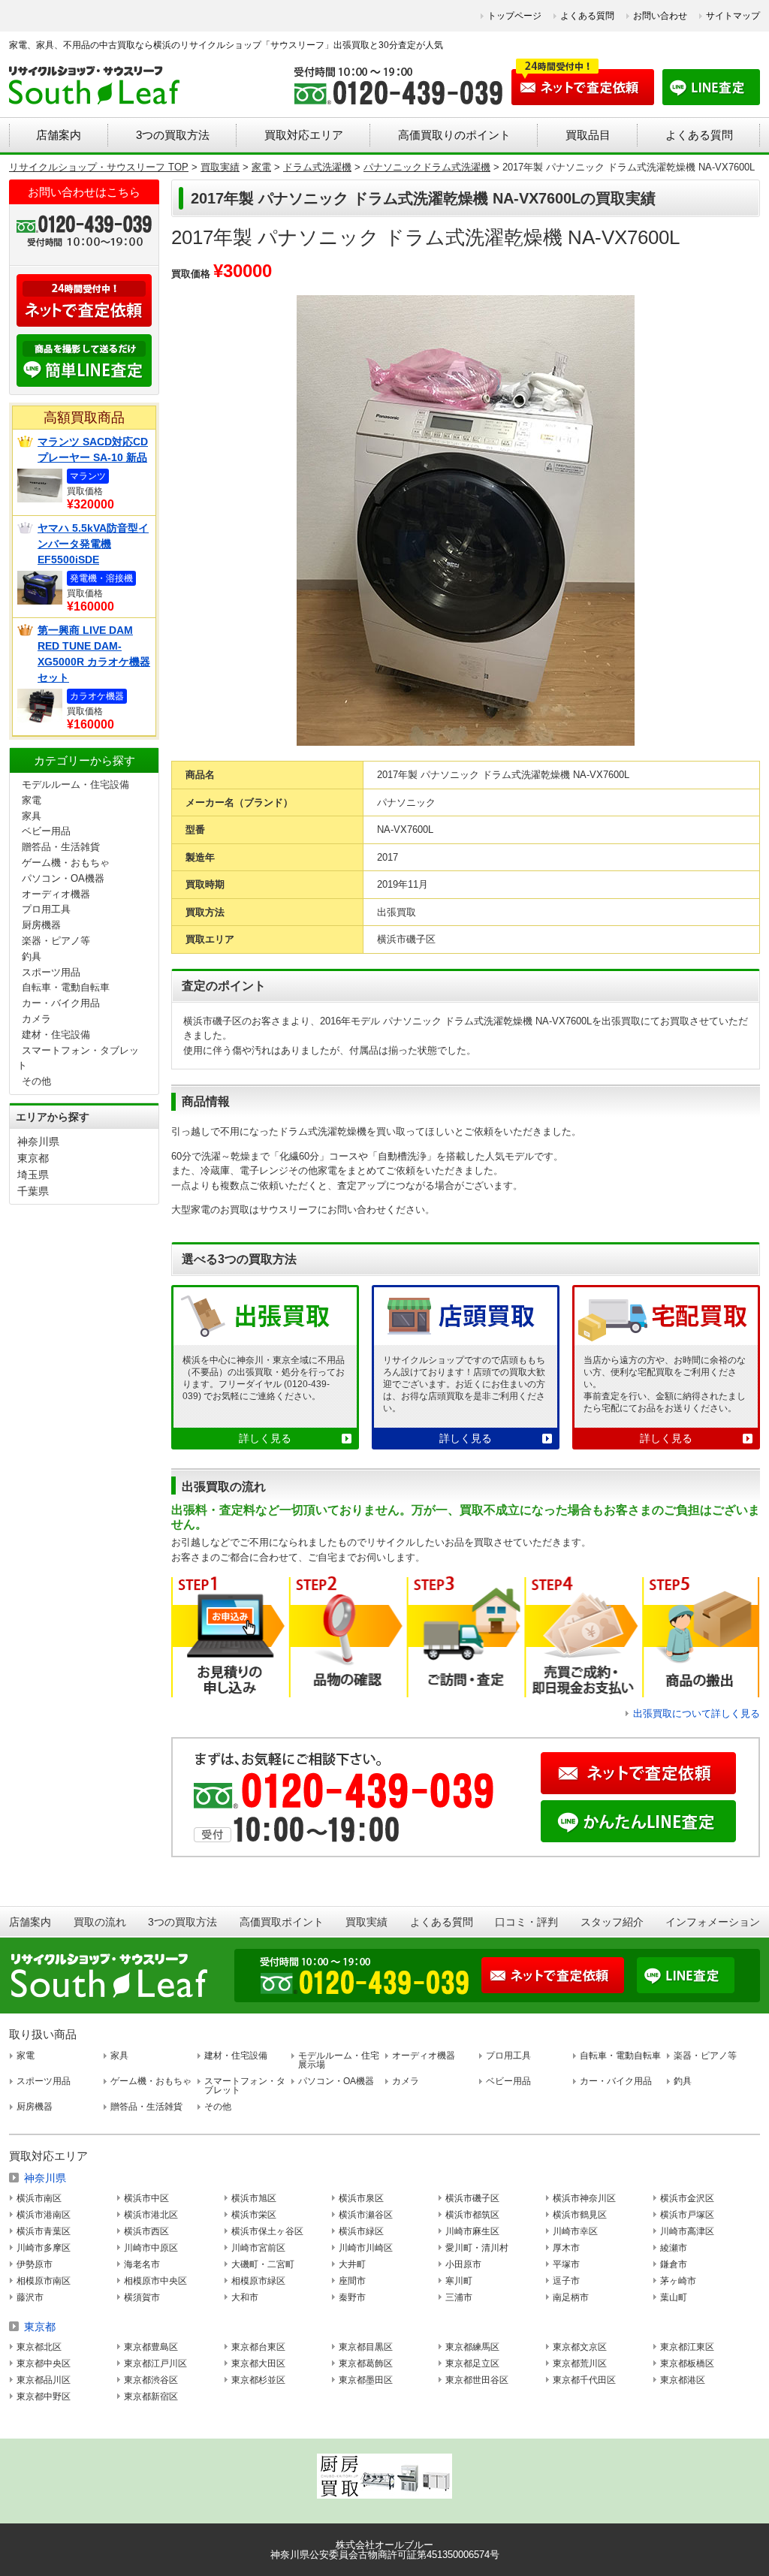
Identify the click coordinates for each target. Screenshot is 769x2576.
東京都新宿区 (151, 2397)
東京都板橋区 (687, 2363)
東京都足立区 (472, 2363)
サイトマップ (733, 16)
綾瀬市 (674, 2248)
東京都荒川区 (580, 2363)
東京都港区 (683, 2380)
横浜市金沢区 (687, 2198)
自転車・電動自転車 (66, 987)
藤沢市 (30, 2297)
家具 (32, 816)
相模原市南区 (44, 2281)
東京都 (33, 1158)
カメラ (36, 1019)
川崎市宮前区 (258, 2248)
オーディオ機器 (56, 894)
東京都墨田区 (366, 2380)
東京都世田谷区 (477, 2380)
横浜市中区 (146, 2198)
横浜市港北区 (151, 2215)
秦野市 (352, 2297)
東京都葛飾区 (366, 2363)
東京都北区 (39, 2347)
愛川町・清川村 (477, 2248)
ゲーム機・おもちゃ (66, 863)
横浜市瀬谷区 (366, 2215)
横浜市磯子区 (472, 2198)
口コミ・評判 (526, 1922)
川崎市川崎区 (366, 2248)
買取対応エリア (304, 135)
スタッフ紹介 (612, 1922)
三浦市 (459, 2297)
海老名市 (142, 2264)
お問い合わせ (660, 16)
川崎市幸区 (575, 2231)
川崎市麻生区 (472, 2231)
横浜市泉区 (361, 2198)
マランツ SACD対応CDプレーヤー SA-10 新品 (93, 449)
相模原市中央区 (155, 2281)
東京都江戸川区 (155, 2363)
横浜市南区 (39, 2198)
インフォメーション (713, 1922)
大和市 (245, 2297)
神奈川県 (38, 1142)
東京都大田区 (258, 2363)
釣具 (32, 956)
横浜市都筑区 (472, 2215)
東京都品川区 (44, 2380)
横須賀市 (142, 2297)
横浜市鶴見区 (580, 2215)
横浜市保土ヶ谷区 (267, 2231)
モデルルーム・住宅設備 (75, 784)
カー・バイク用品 (61, 1003)
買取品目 (588, 135)
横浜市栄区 (254, 2215)
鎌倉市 (674, 2264)
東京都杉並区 (258, 2380)
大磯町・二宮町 (263, 2264)
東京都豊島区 (151, 2347)
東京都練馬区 (472, 2347)
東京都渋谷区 (151, 2380)
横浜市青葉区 (44, 2231)
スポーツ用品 (51, 972)
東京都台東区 (258, 2347)
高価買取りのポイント (454, 135)
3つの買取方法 (173, 135)
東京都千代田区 (584, 2380)
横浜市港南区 (44, 2215)
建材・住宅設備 (56, 1035)
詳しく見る (265, 1438)
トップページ (514, 16)
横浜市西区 (146, 2231)
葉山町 (674, 2297)
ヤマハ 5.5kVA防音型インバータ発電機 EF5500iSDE (93, 544)
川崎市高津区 (687, 2231)
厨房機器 (41, 925)
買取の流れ (100, 1922)
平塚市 (566, 2264)
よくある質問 (587, 16)
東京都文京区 (580, 2347)
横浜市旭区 (254, 2198)
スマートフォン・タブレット (245, 2086)
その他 (36, 1081)
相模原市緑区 (258, 2281)
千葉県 (33, 1191)
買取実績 (366, 1922)
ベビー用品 (46, 831)
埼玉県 (33, 1175)
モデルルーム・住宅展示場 (339, 2060)
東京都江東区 (687, 2347)
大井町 (352, 2264)
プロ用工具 (46, 909)
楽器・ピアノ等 (56, 941)
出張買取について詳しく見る (697, 1713)
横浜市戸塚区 (687, 2215)
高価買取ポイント (282, 1922)
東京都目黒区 (366, 2347)
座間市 (352, 2281)
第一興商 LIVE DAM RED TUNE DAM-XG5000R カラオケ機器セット (94, 654)
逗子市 (566, 2281)
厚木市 (566, 2248)
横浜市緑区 (361, 2231)
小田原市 (463, 2264)
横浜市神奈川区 (584, 2198)
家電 (32, 800)
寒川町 (459, 2281)
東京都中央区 (44, 2363)
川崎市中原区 (151, 2248)
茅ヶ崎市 (678, 2281)
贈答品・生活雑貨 (61, 847)
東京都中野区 (44, 2397)
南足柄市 (571, 2297)
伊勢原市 (35, 2264)
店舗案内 (59, 135)
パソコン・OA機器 (63, 878)
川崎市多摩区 (44, 2248)
